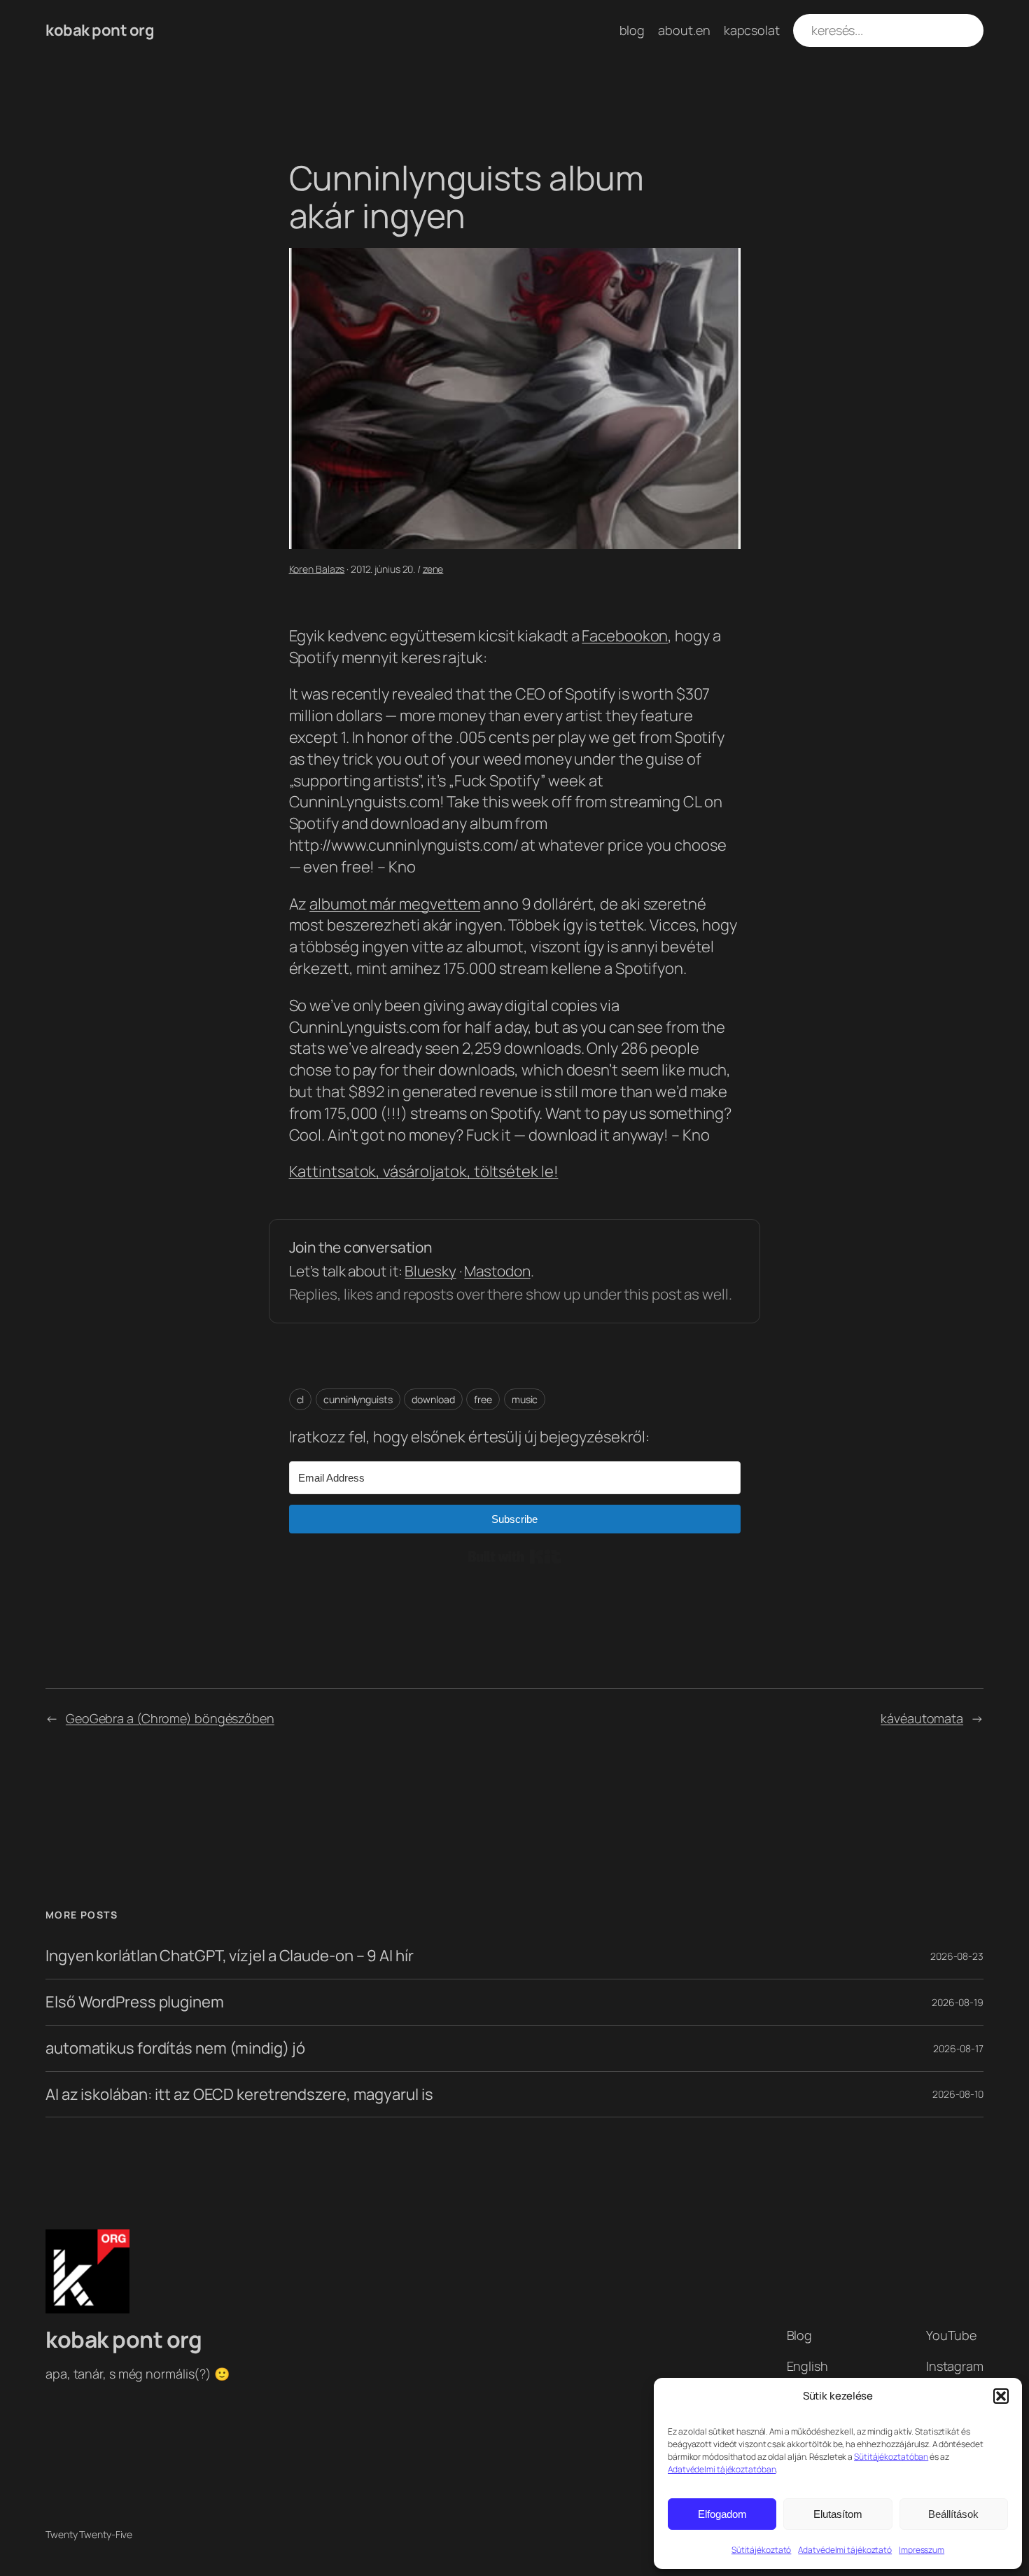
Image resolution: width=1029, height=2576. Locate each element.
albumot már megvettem (395, 904)
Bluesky (430, 1271)
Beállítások (953, 2514)
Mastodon (497, 1271)
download (433, 1399)
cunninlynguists (358, 1399)
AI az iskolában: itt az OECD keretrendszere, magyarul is (239, 2095)
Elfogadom (722, 2514)
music (525, 1399)
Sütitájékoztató (762, 2550)
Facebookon (625, 636)
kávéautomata (922, 1718)
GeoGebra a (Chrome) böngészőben (170, 1718)
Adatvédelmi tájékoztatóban (722, 2469)
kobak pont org (100, 30)
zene (433, 569)
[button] (1001, 2396)
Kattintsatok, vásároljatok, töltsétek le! (424, 1171)
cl (301, 1399)
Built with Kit (515, 1557)
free (483, 1399)
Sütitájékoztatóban (891, 2457)
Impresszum (922, 2550)
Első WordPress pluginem (135, 2002)
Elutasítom (838, 2514)
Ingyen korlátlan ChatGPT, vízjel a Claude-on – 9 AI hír (230, 1956)
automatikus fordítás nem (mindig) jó (175, 2048)
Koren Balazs (317, 569)
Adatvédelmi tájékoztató (845, 2550)
